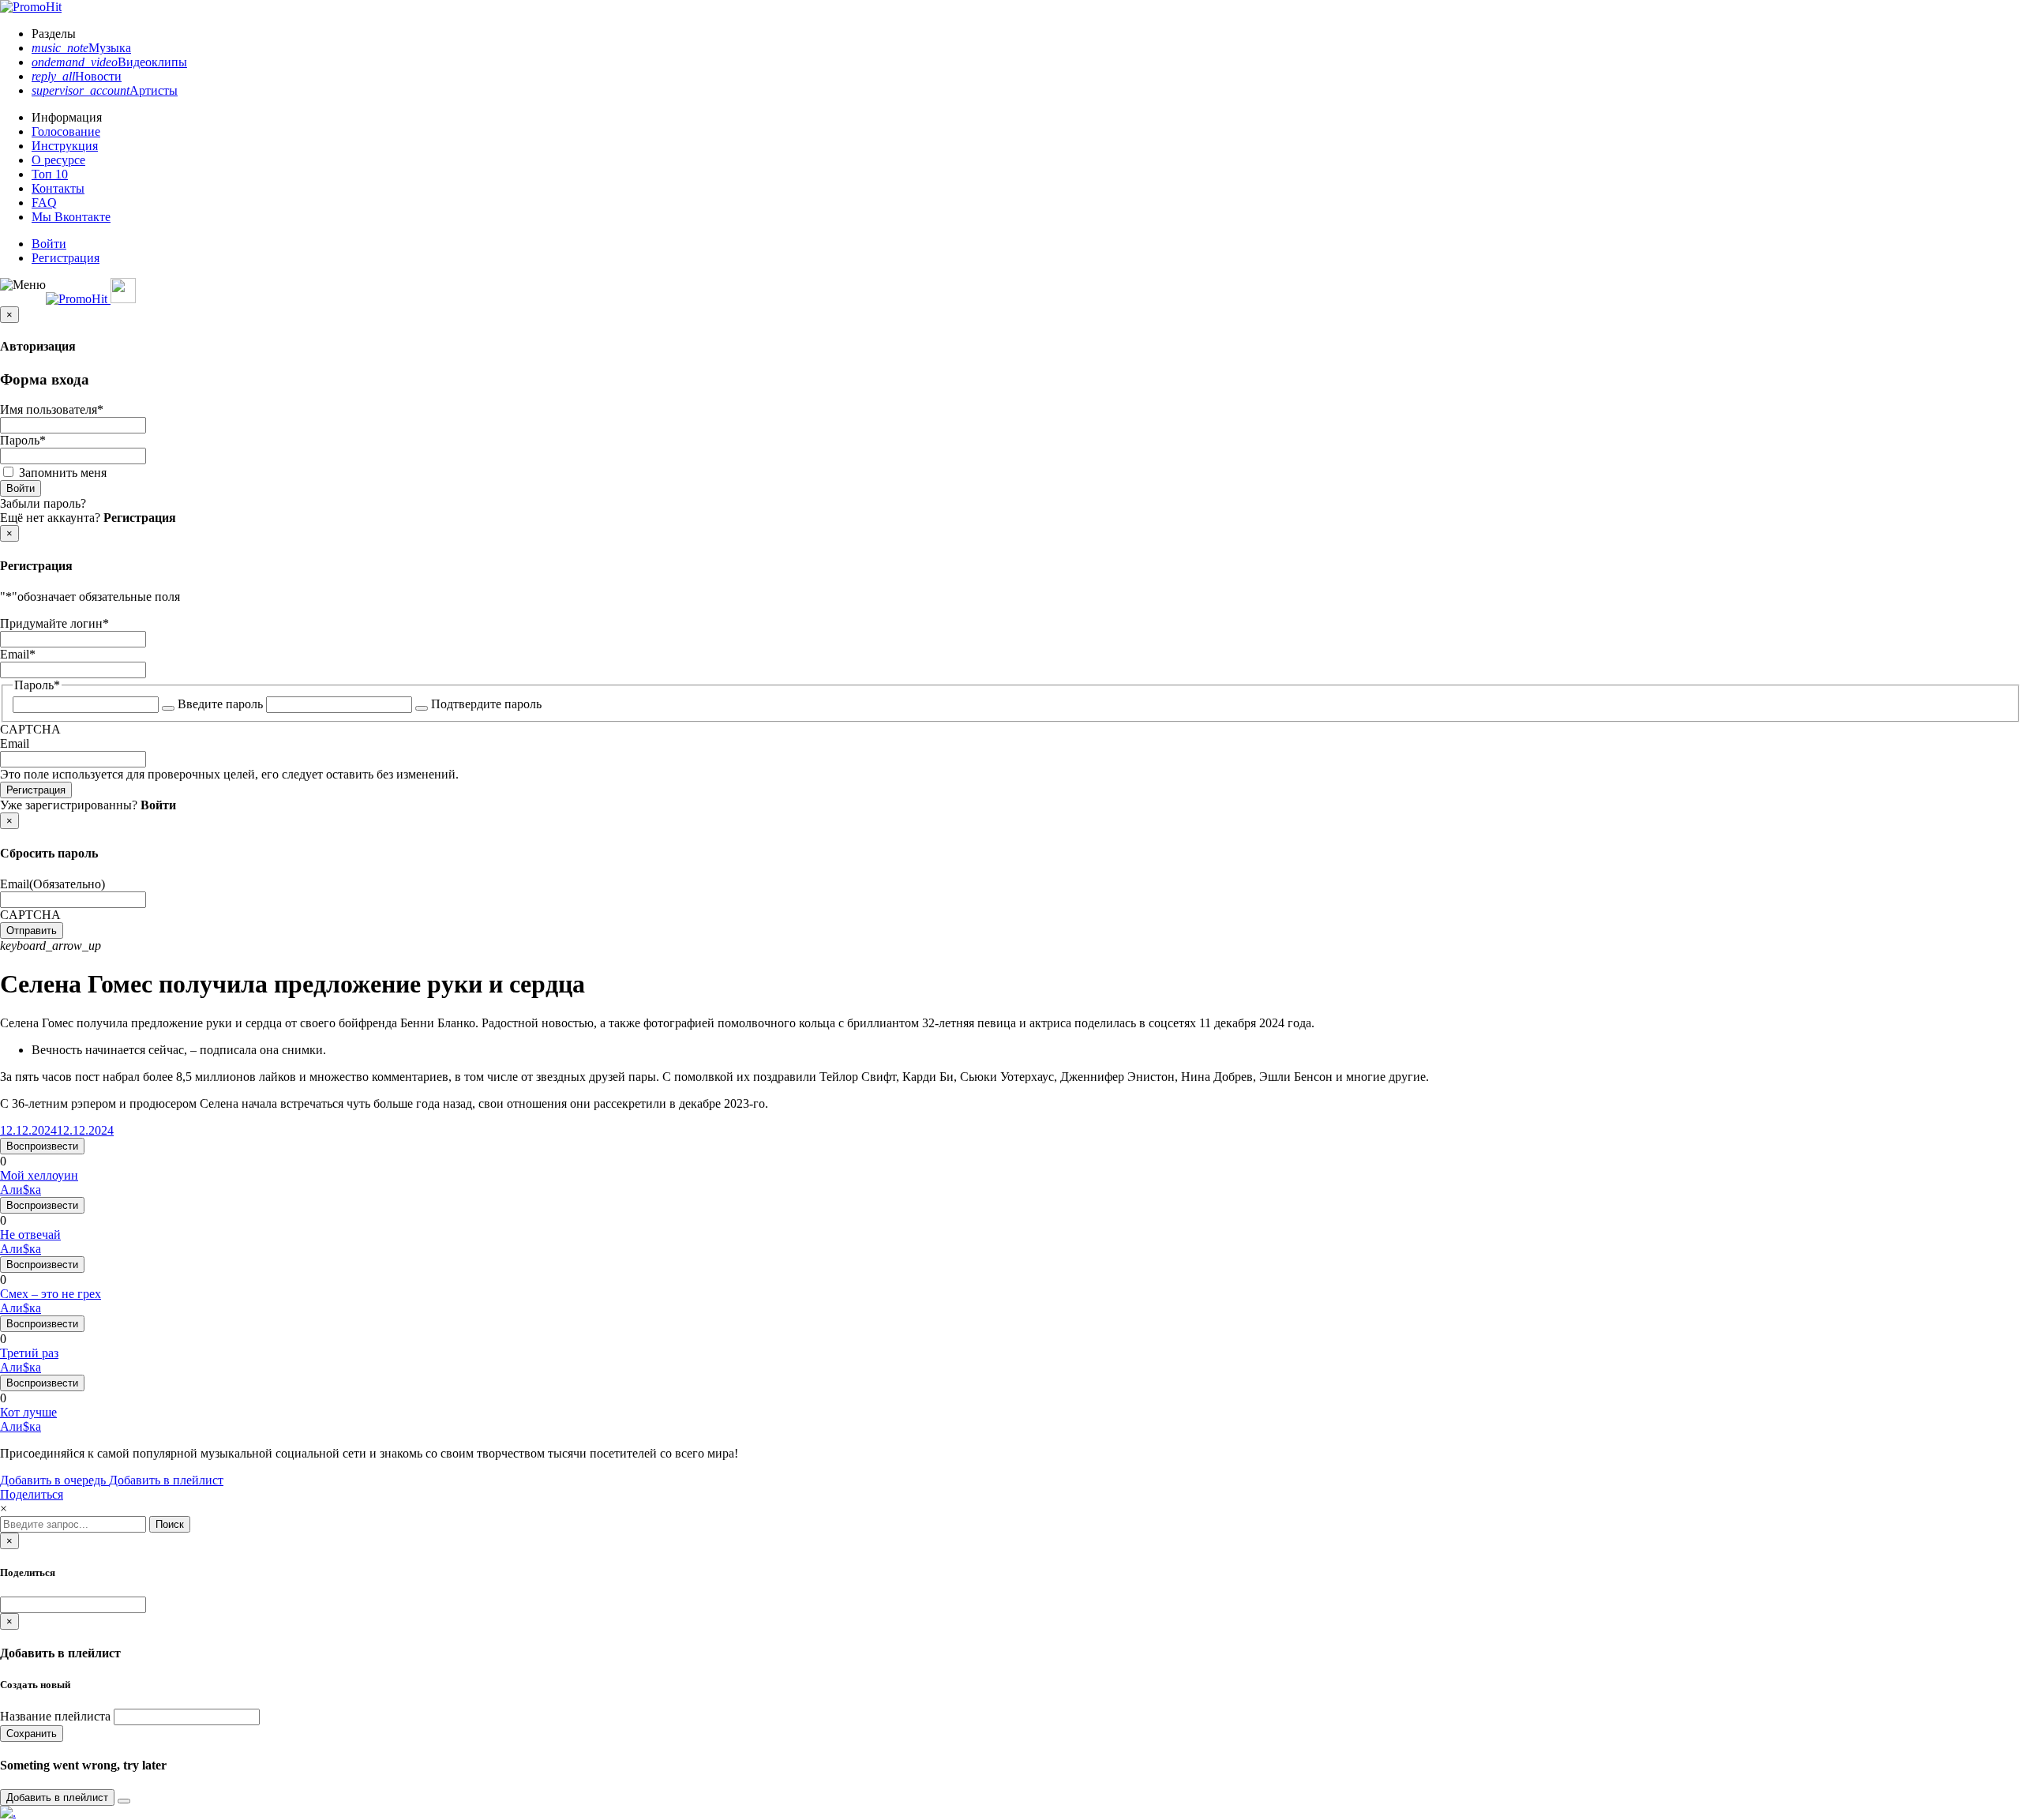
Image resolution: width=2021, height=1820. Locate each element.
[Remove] (124, 1801)
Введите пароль (220, 704)
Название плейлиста (55, 1716)
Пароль (23, 440)
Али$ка (21, 1190)
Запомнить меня (63, 473)
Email (18, 654)
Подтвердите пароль (486, 704)
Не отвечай (30, 1235)
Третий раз (29, 1353)
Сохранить (32, 1734)
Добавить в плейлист (166, 1480)
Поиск (170, 1524)
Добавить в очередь (54, 1480)
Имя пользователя (52, 409)
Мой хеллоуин (39, 1175)
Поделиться (32, 1494)
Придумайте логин (54, 623)
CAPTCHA (30, 729)
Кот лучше (28, 1412)
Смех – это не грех (51, 1294)
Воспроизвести (42, 1146)
